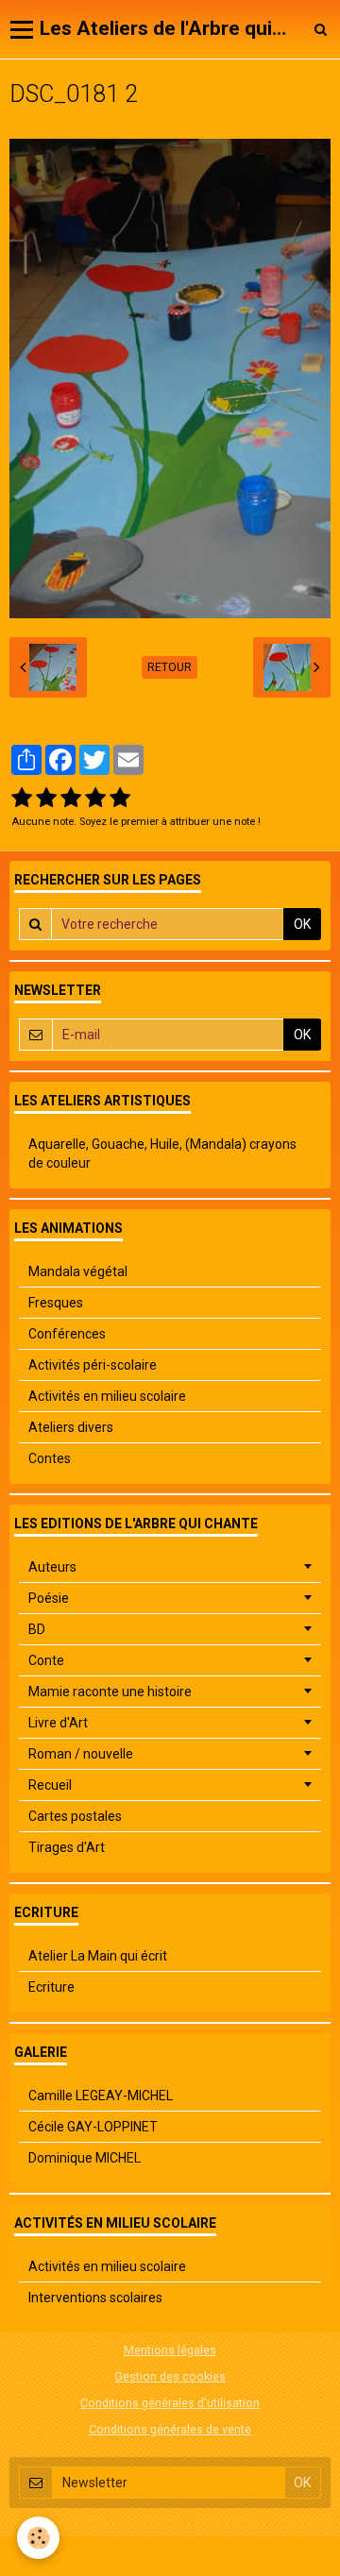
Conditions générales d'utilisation (170, 2403)
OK (302, 924)
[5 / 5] (120, 799)
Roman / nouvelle (81, 1754)
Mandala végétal (78, 1271)
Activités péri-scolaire (93, 1365)
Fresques (56, 1303)
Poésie (49, 1598)
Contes (50, 1458)
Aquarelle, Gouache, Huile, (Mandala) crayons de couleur (162, 1153)
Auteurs (52, 1567)
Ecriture (51, 1987)
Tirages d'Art (67, 1847)
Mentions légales (170, 2350)
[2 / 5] (46, 799)
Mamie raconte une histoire (110, 1692)
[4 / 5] (95, 799)
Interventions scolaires (95, 2298)
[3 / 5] (71, 799)
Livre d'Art (58, 1723)
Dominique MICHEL (85, 2158)
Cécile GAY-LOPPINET (93, 2127)
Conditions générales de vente (170, 2429)
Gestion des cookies (170, 2376)
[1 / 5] (22, 799)
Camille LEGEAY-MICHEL (101, 2096)
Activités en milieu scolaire (107, 1396)
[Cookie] (38, 2538)
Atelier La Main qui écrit (98, 1956)
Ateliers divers (71, 1427)
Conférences (67, 1334)
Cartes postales (75, 1816)
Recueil (50, 1785)
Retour (170, 667)
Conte (46, 1660)
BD (37, 1629)
